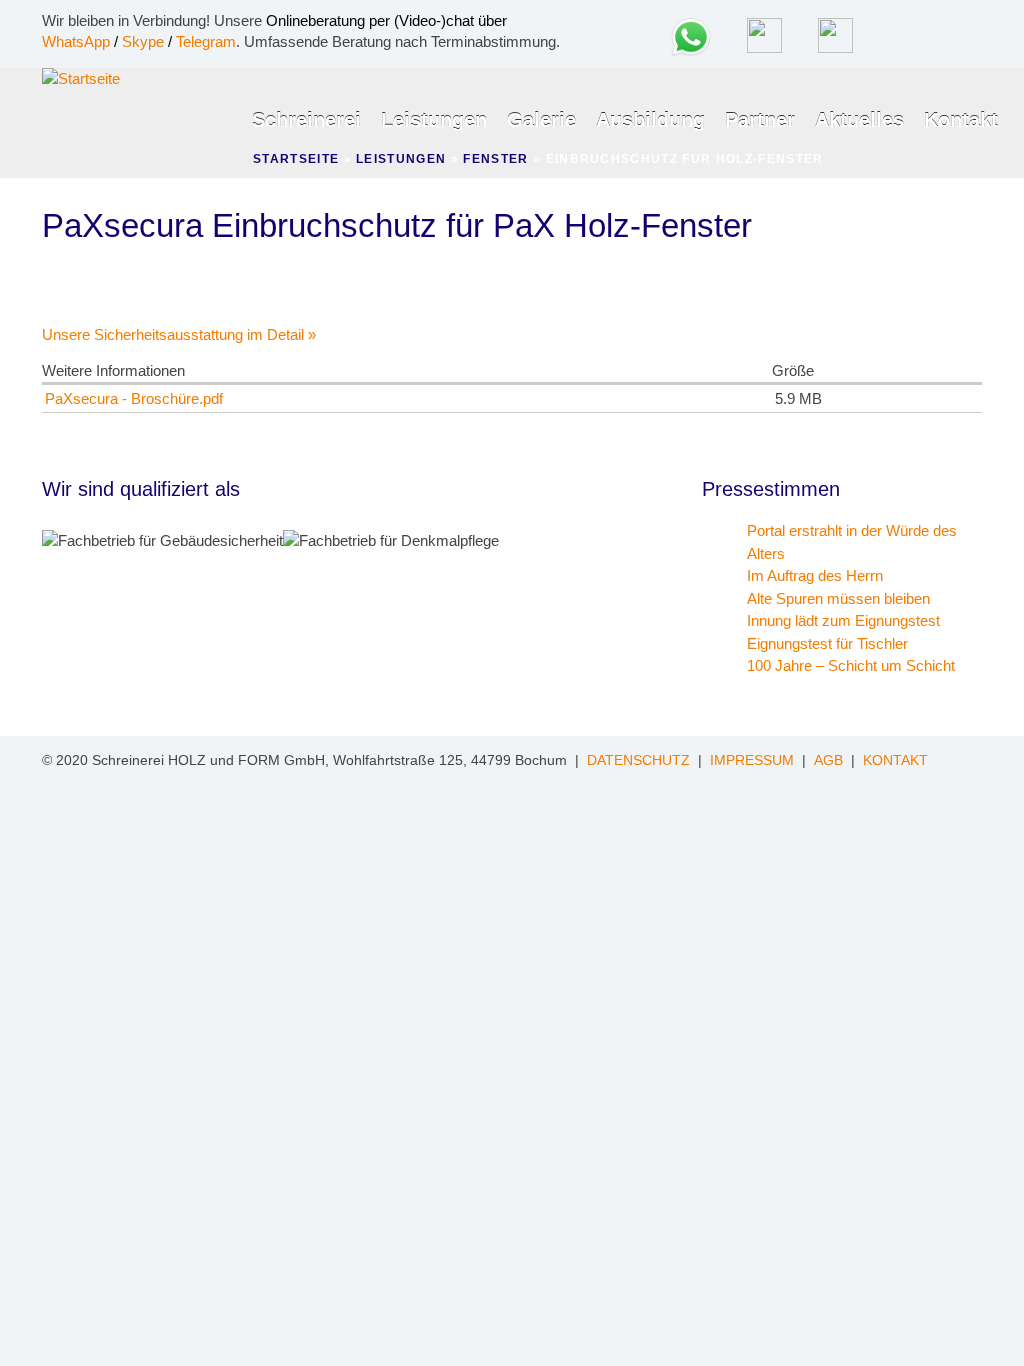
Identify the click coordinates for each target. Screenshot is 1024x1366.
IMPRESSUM (752, 760)
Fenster (495, 159)
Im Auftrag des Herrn (815, 575)
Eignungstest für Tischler (827, 643)
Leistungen (434, 120)
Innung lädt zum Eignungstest (843, 620)
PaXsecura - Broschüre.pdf (134, 398)
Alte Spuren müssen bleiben (838, 598)
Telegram (206, 41)
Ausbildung (650, 120)
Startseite (296, 159)
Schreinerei (306, 120)
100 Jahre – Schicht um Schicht (851, 665)
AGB (828, 760)
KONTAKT (895, 760)
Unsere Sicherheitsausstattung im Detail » (179, 334)
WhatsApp (76, 41)
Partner (760, 120)
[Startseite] (81, 78)
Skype (143, 41)
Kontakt (961, 120)
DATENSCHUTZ (638, 760)
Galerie (541, 120)
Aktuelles (859, 120)
